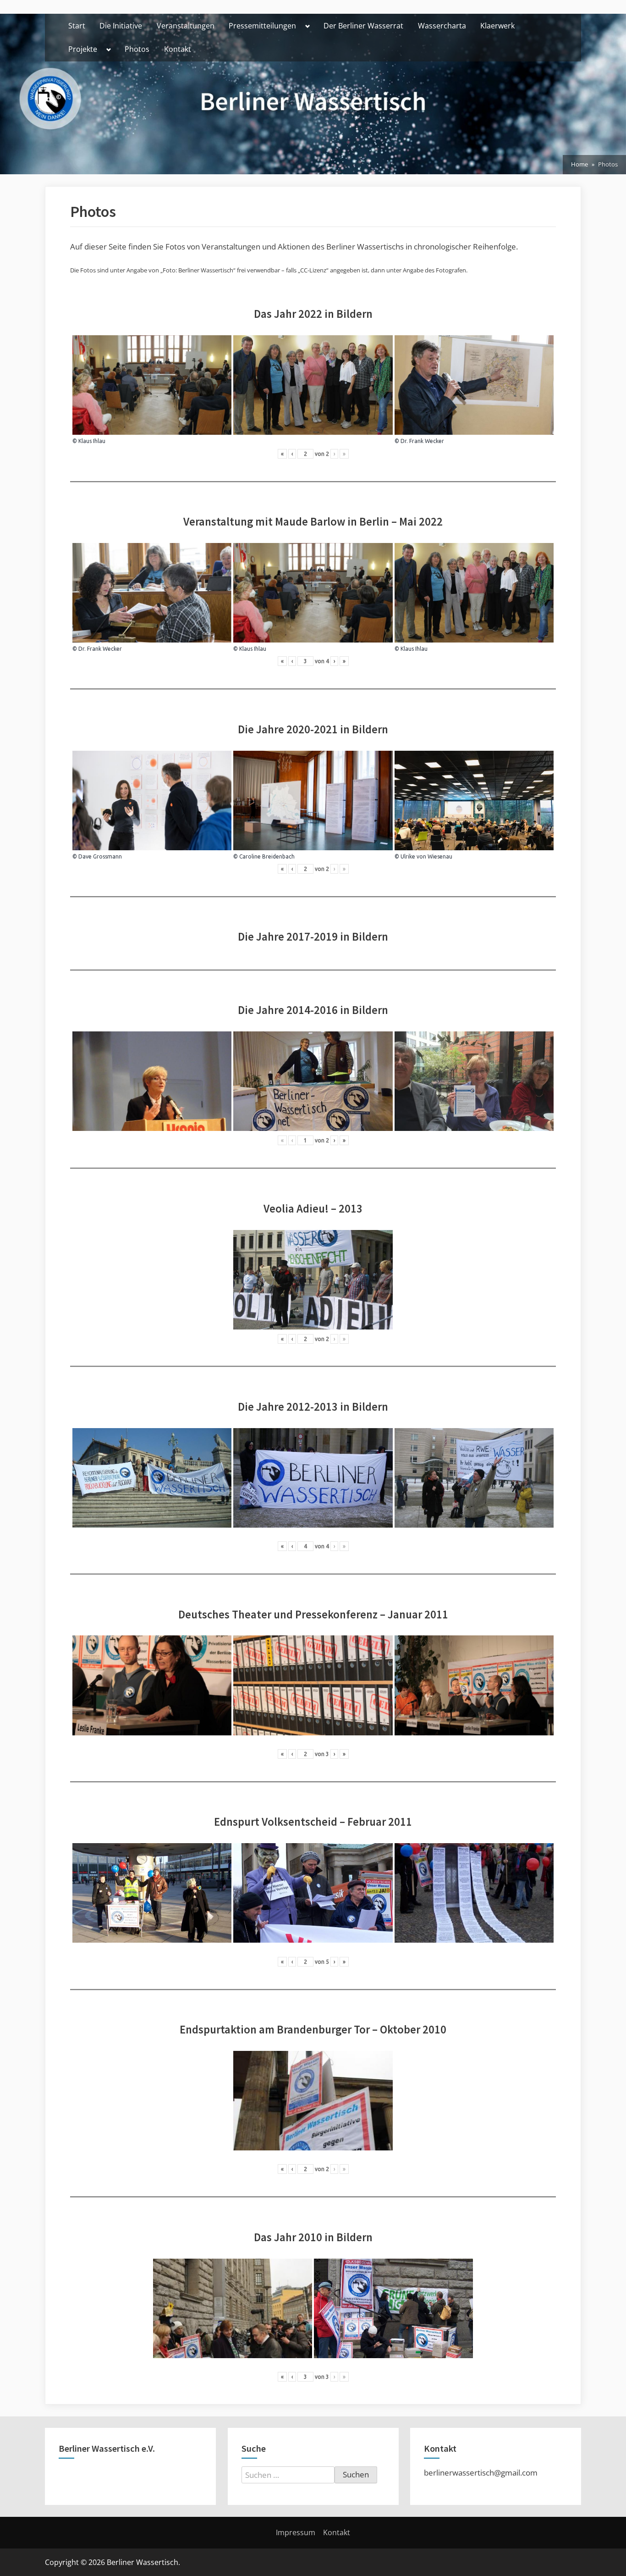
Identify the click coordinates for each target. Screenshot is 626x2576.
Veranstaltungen (186, 26)
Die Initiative (121, 26)
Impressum (296, 2532)
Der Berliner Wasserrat (363, 26)
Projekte (83, 49)
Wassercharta (442, 26)
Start (77, 26)
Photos (137, 49)
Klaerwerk (497, 26)
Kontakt (178, 49)
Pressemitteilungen (262, 26)
